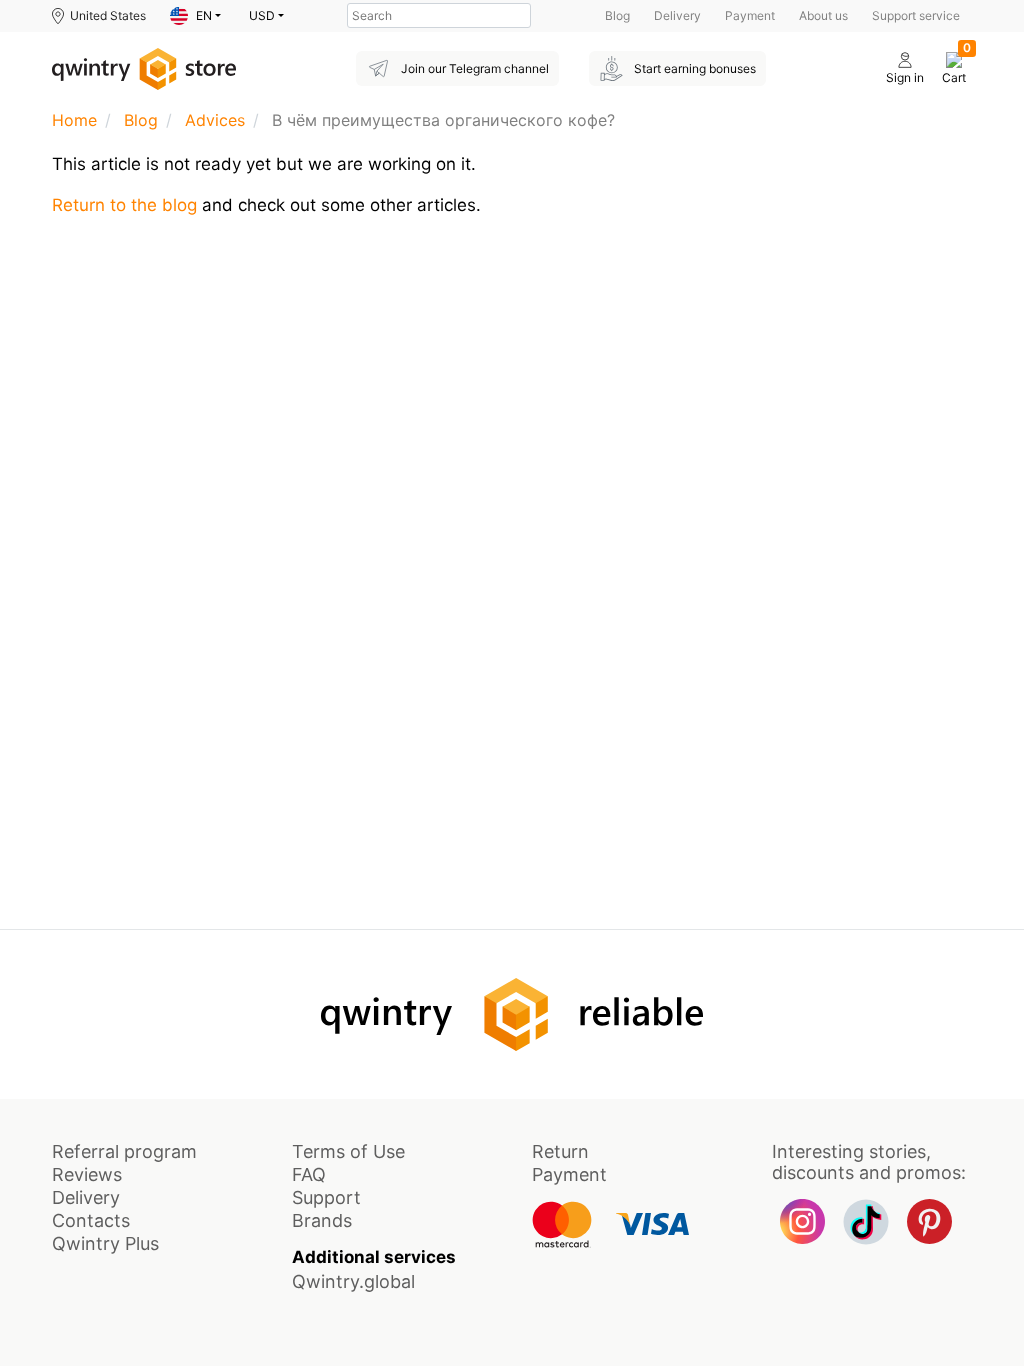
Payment (750, 15)
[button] (195, 16)
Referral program (124, 1151)
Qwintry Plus (105, 1243)
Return (560, 1151)
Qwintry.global (353, 1281)
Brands (322, 1220)
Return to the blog (124, 205)
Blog (617, 15)
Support (326, 1197)
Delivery (677, 15)
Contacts (91, 1220)
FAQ (309, 1174)
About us (823, 15)
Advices (215, 120)
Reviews (87, 1174)
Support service (916, 15)
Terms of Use (348, 1151)
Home (74, 120)
